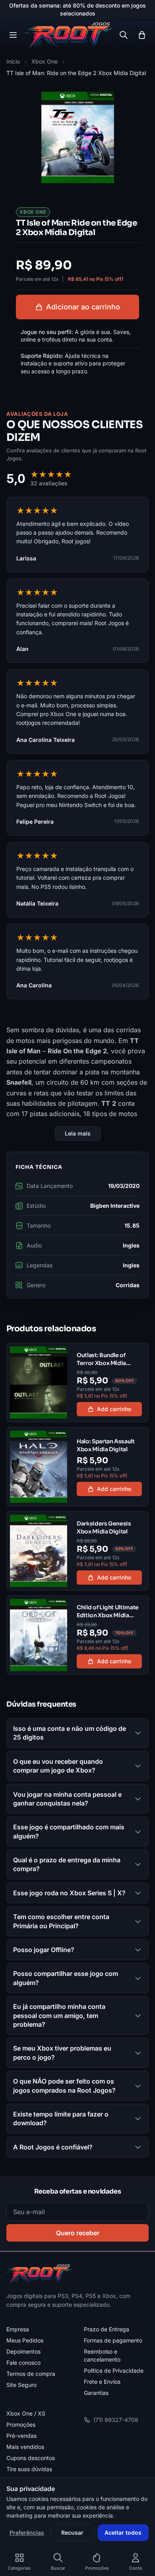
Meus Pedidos (25, 2340)
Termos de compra (31, 2374)
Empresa (18, 2329)
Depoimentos (23, 2351)
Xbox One (45, 61)
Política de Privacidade (114, 2370)
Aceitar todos (123, 2533)
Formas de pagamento (113, 2340)
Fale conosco (23, 2363)
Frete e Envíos (102, 2382)
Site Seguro (21, 2385)
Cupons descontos (31, 2458)
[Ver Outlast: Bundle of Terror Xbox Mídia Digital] (77, 1383)
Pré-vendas (21, 2436)
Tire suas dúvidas (29, 2469)
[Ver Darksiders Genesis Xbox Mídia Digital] (77, 1551)
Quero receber (78, 2233)
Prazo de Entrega (107, 2329)
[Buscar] (124, 35)
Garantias (96, 2393)
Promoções (21, 2424)
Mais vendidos (25, 2447)
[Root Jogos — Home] (68, 35)
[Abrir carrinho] (142, 35)
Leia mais (78, 1133)
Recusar (72, 2533)
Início (13, 61)
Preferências (27, 2533)
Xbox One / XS (26, 2413)
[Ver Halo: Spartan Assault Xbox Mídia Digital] (77, 1467)
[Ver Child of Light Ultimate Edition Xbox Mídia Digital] (77, 1635)
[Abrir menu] (13, 35)
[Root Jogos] (39, 2274)
